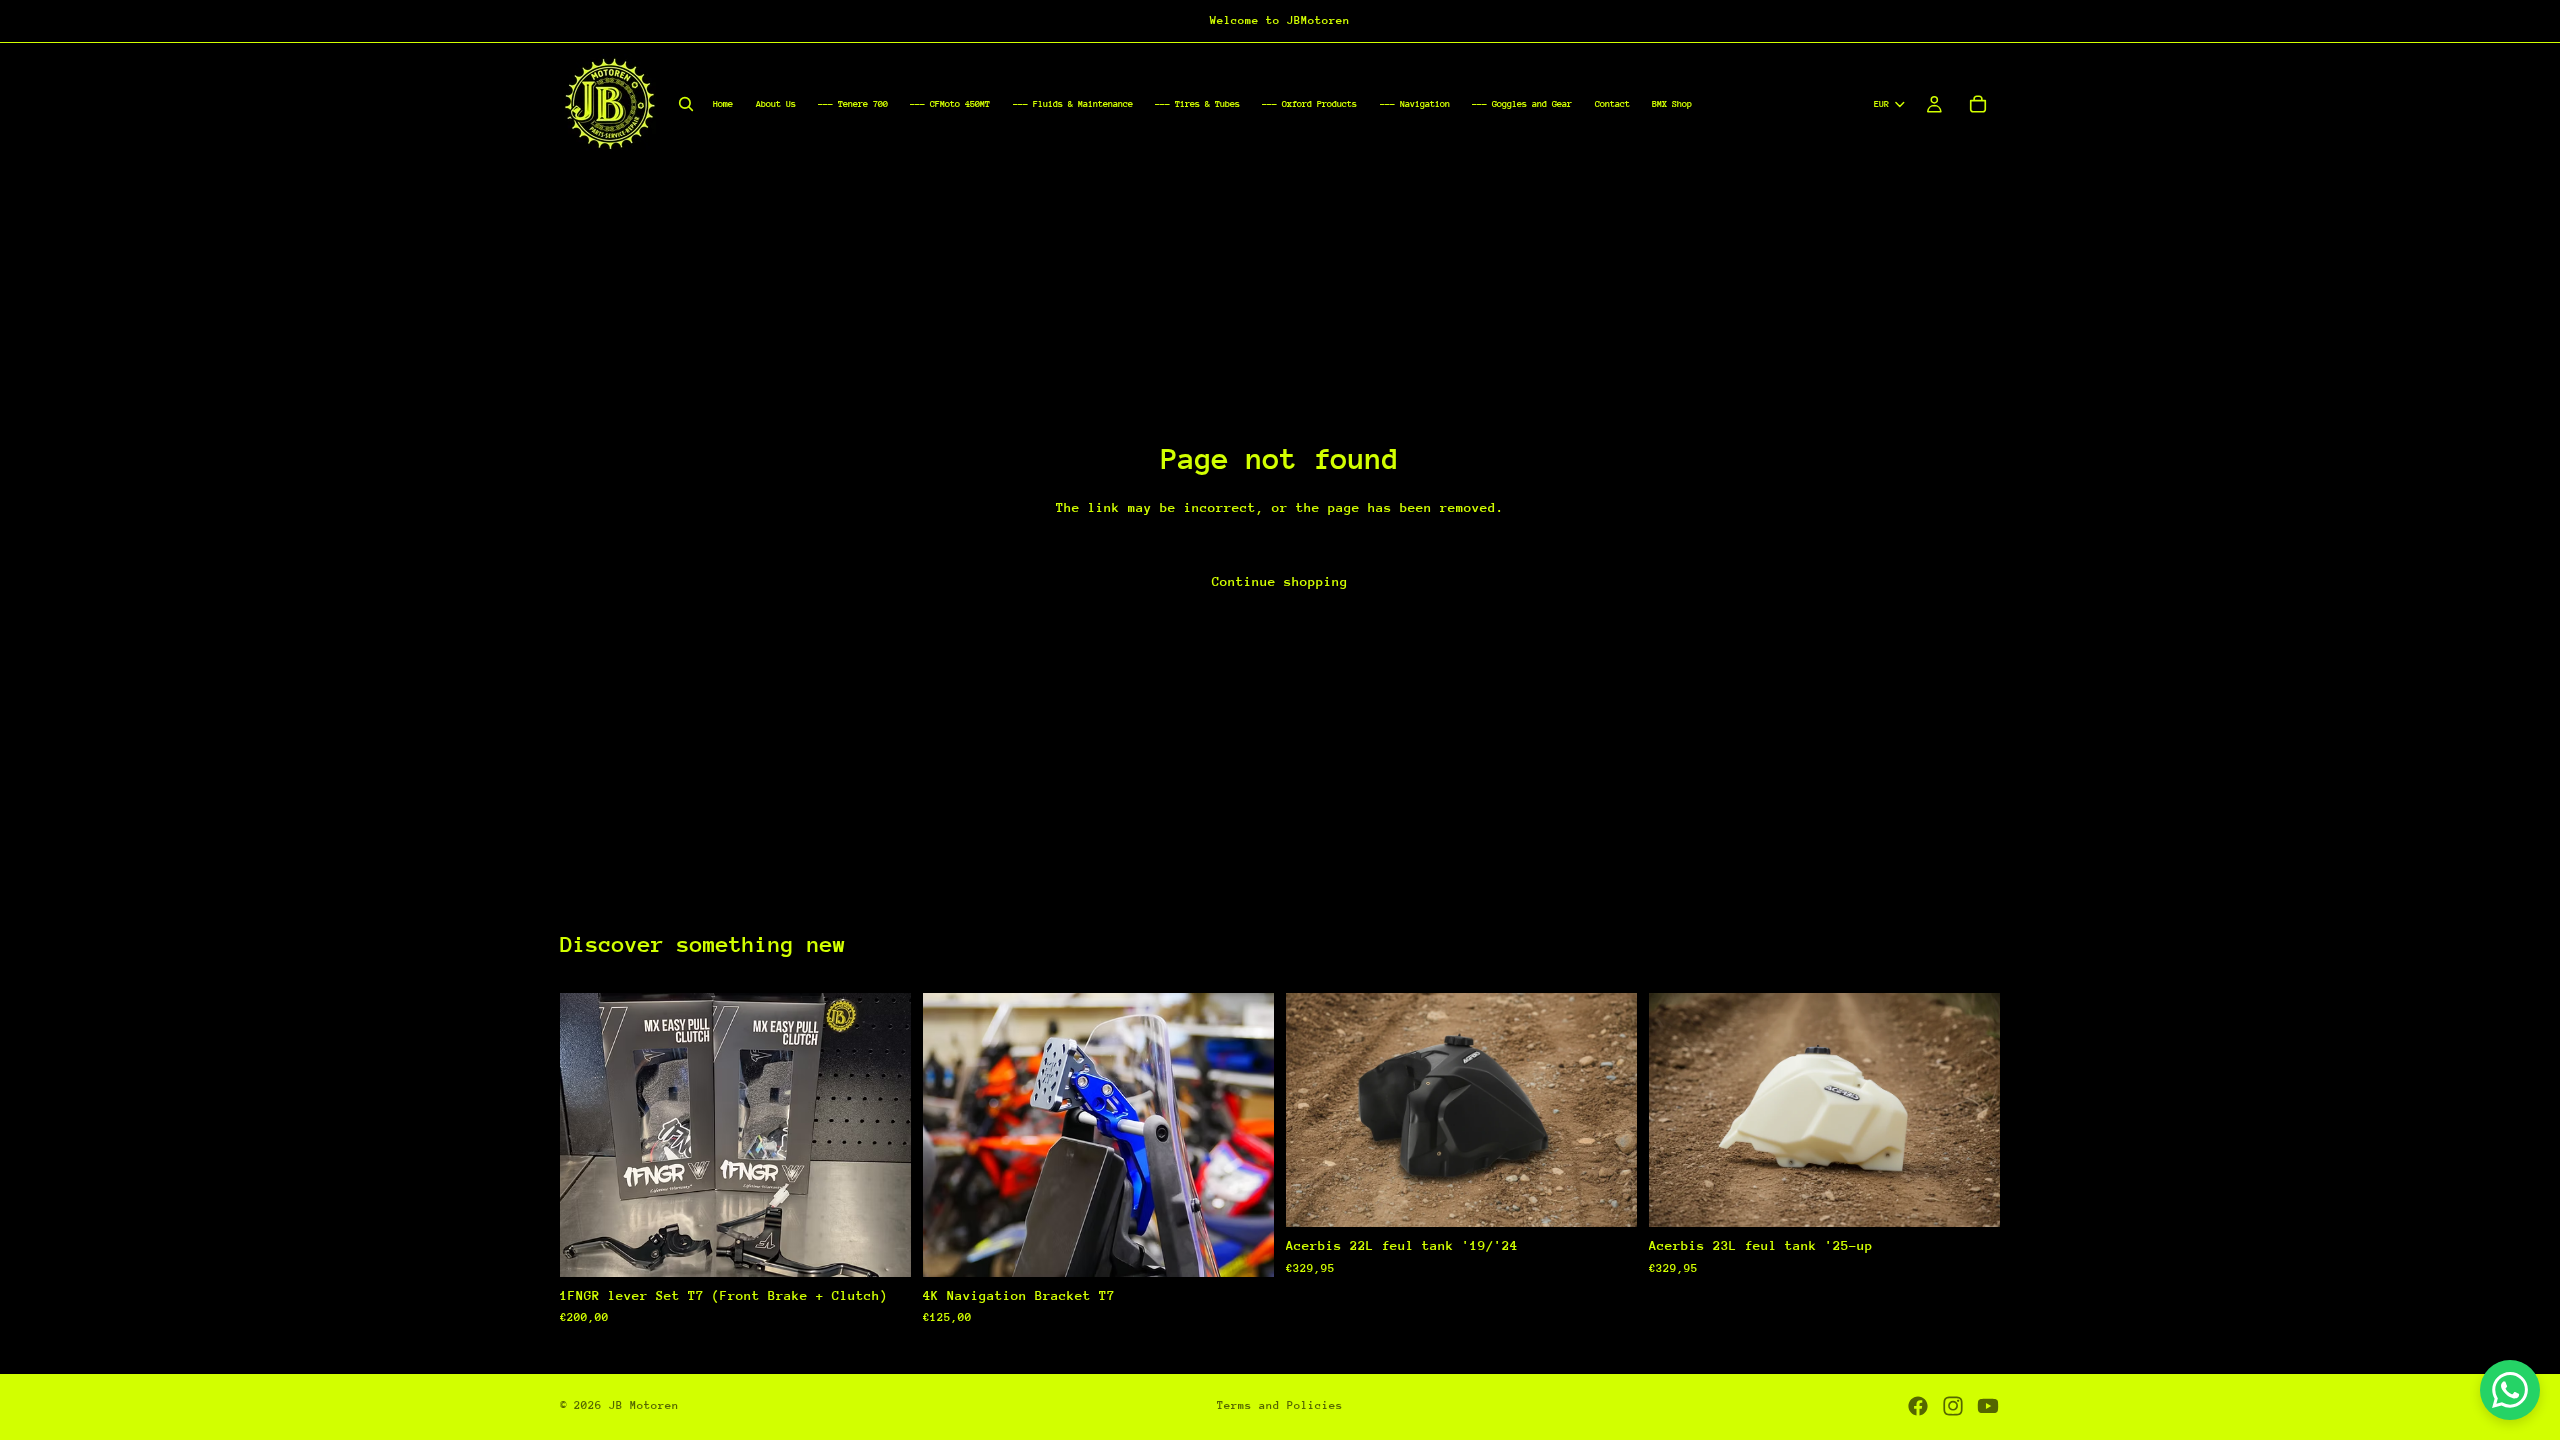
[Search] (686, 104)
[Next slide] (881, 1135)
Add (897, 1245)
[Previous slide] (590, 1135)
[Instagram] (1953, 1406)
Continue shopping (1280, 581)
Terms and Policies (1280, 1405)
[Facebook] (1918, 1406)
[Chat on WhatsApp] (2510, 1390)
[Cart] (1978, 104)
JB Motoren (644, 1405)
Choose (1623, 1195)
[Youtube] (1988, 1406)
